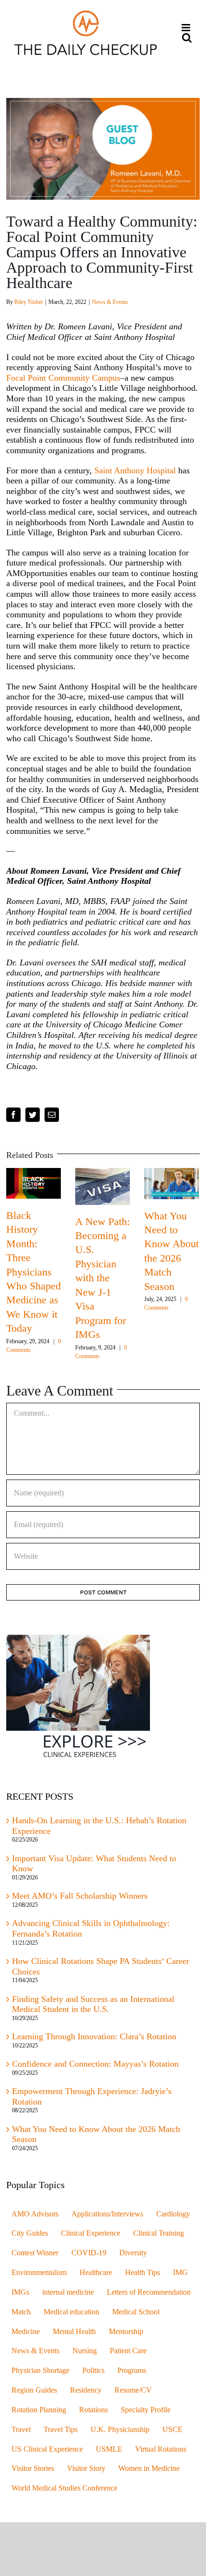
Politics (93, 2371)
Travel (21, 2430)
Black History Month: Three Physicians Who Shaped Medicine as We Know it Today (34, 1272)
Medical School (136, 2312)
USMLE (109, 2449)
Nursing (85, 2351)
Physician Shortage (40, 2371)
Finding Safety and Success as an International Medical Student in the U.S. (93, 2004)
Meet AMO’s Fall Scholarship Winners (80, 1896)
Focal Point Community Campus (63, 378)
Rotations (93, 2410)
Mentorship (126, 2332)
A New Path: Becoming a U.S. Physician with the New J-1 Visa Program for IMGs (103, 1278)
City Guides (30, 2233)
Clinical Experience (91, 2233)
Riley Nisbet (29, 302)
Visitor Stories (33, 2468)
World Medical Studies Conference (64, 2488)
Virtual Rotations (161, 2449)
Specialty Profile (146, 2410)
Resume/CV (133, 2390)
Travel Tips (61, 2430)
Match (21, 2312)
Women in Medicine (149, 2468)
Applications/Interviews (107, 2214)
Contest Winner (35, 2253)
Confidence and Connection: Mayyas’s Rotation (95, 2064)
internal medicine (68, 2292)
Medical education (71, 2312)
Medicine (26, 2332)
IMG (180, 2273)
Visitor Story (86, 2468)
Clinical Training (159, 2233)
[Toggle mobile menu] (187, 28)
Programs (132, 2371)
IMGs (20, 2292)
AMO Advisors (35, 2214)
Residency (86, 2390)
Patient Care (128, 2351)
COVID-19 (89, 2253)
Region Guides (34, 2390)
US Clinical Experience (47, 2449)
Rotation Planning (39, 2410)
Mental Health (74, 2332)
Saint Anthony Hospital (135, 470)
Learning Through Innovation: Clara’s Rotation (94, 2036)
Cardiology (173, 2214)
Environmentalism (39, 2273)
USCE (172, 2430)
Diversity (133, 2253)
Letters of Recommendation (149, 2292)
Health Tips (143, 2273)
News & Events (110, 302)
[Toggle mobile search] (187, 38)
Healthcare (96, 2273)
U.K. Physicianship (120, 2430)
